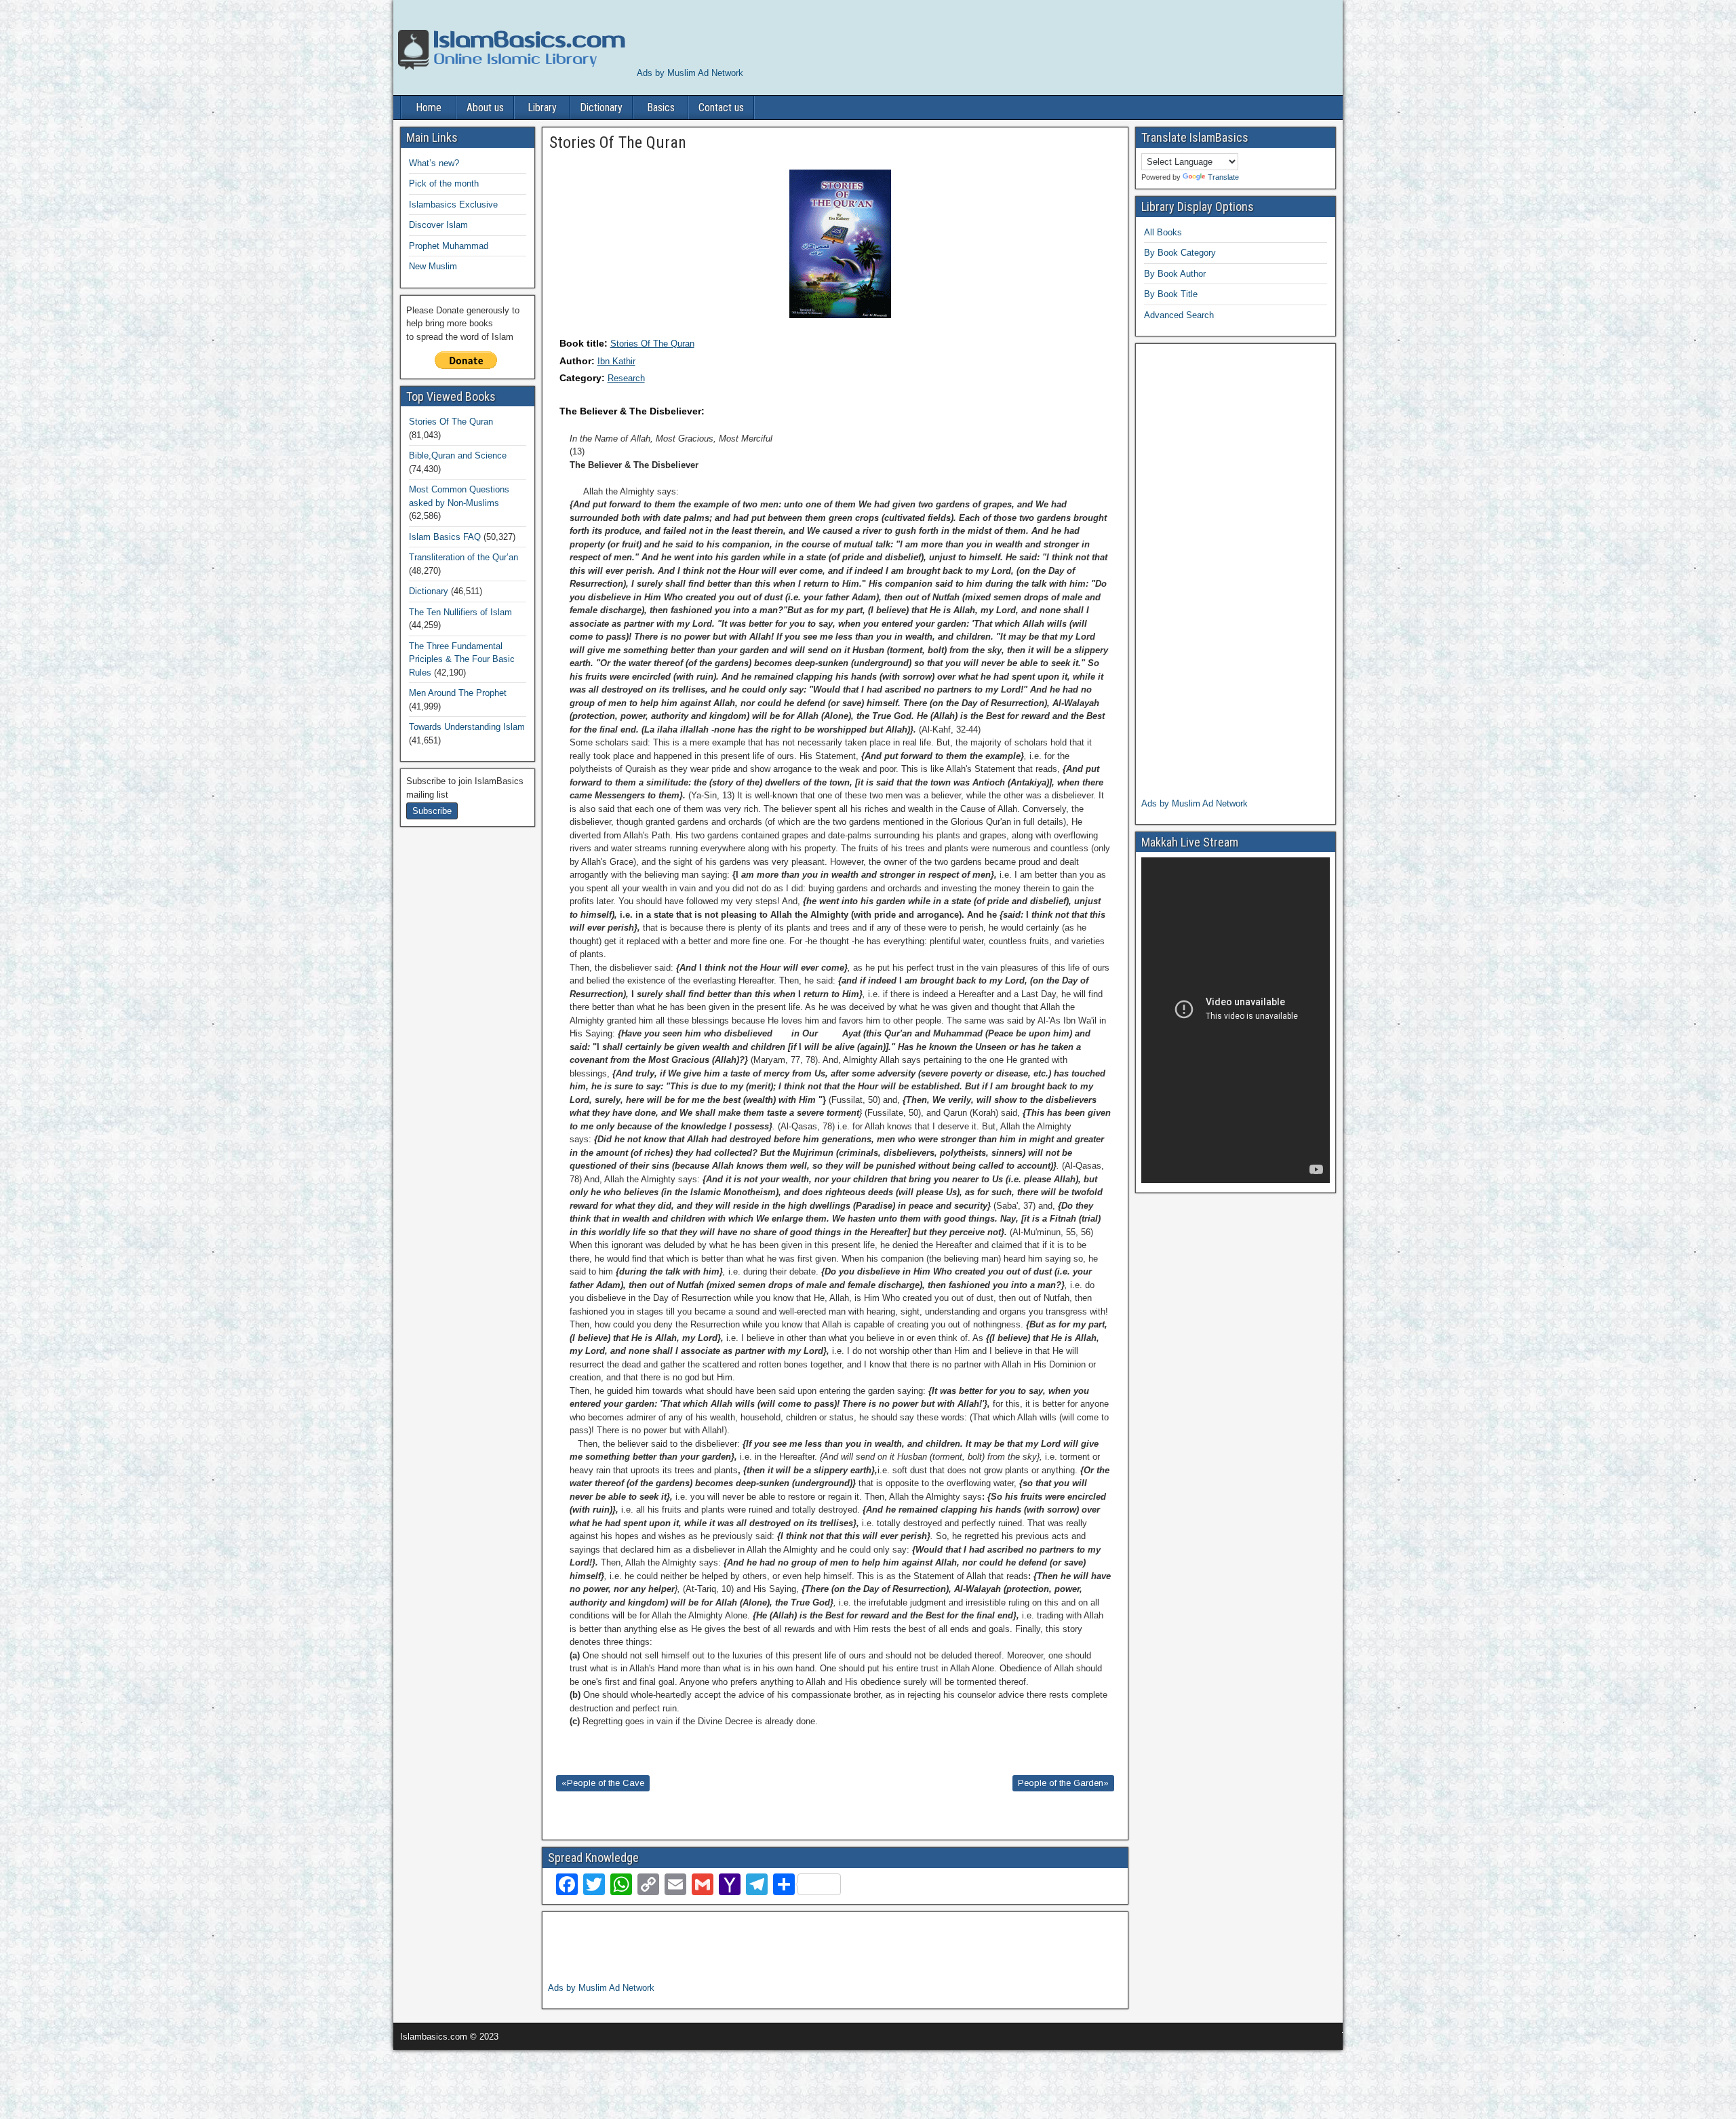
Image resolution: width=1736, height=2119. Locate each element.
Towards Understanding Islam (467, 727)
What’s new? (434, 163)
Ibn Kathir (616, 361)
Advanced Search (1179, 315)
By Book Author (1175, 274)
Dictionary (601, 108)
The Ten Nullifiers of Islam (460, 612)
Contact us (721, 108)
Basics (661, 108)
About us (485, 108)
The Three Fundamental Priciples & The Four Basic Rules (462, 659)
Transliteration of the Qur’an (463, 557)
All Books (1163, 232)
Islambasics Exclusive (453, 205)
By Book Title (1171, 294)
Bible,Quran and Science (458, 455)
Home (429, 108)
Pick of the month (444, 183)
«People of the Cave (603, 1783)
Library (542, 108)
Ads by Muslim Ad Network (690, 73)
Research (626, 378)
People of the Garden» (1063, 1783)
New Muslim (433, 266)
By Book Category (1180, 253)
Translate (1223, 177)
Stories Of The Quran (652, 344)
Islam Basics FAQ (445, 537)
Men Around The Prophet (458, 693)
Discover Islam (438, 225)
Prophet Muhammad (449, 246)
